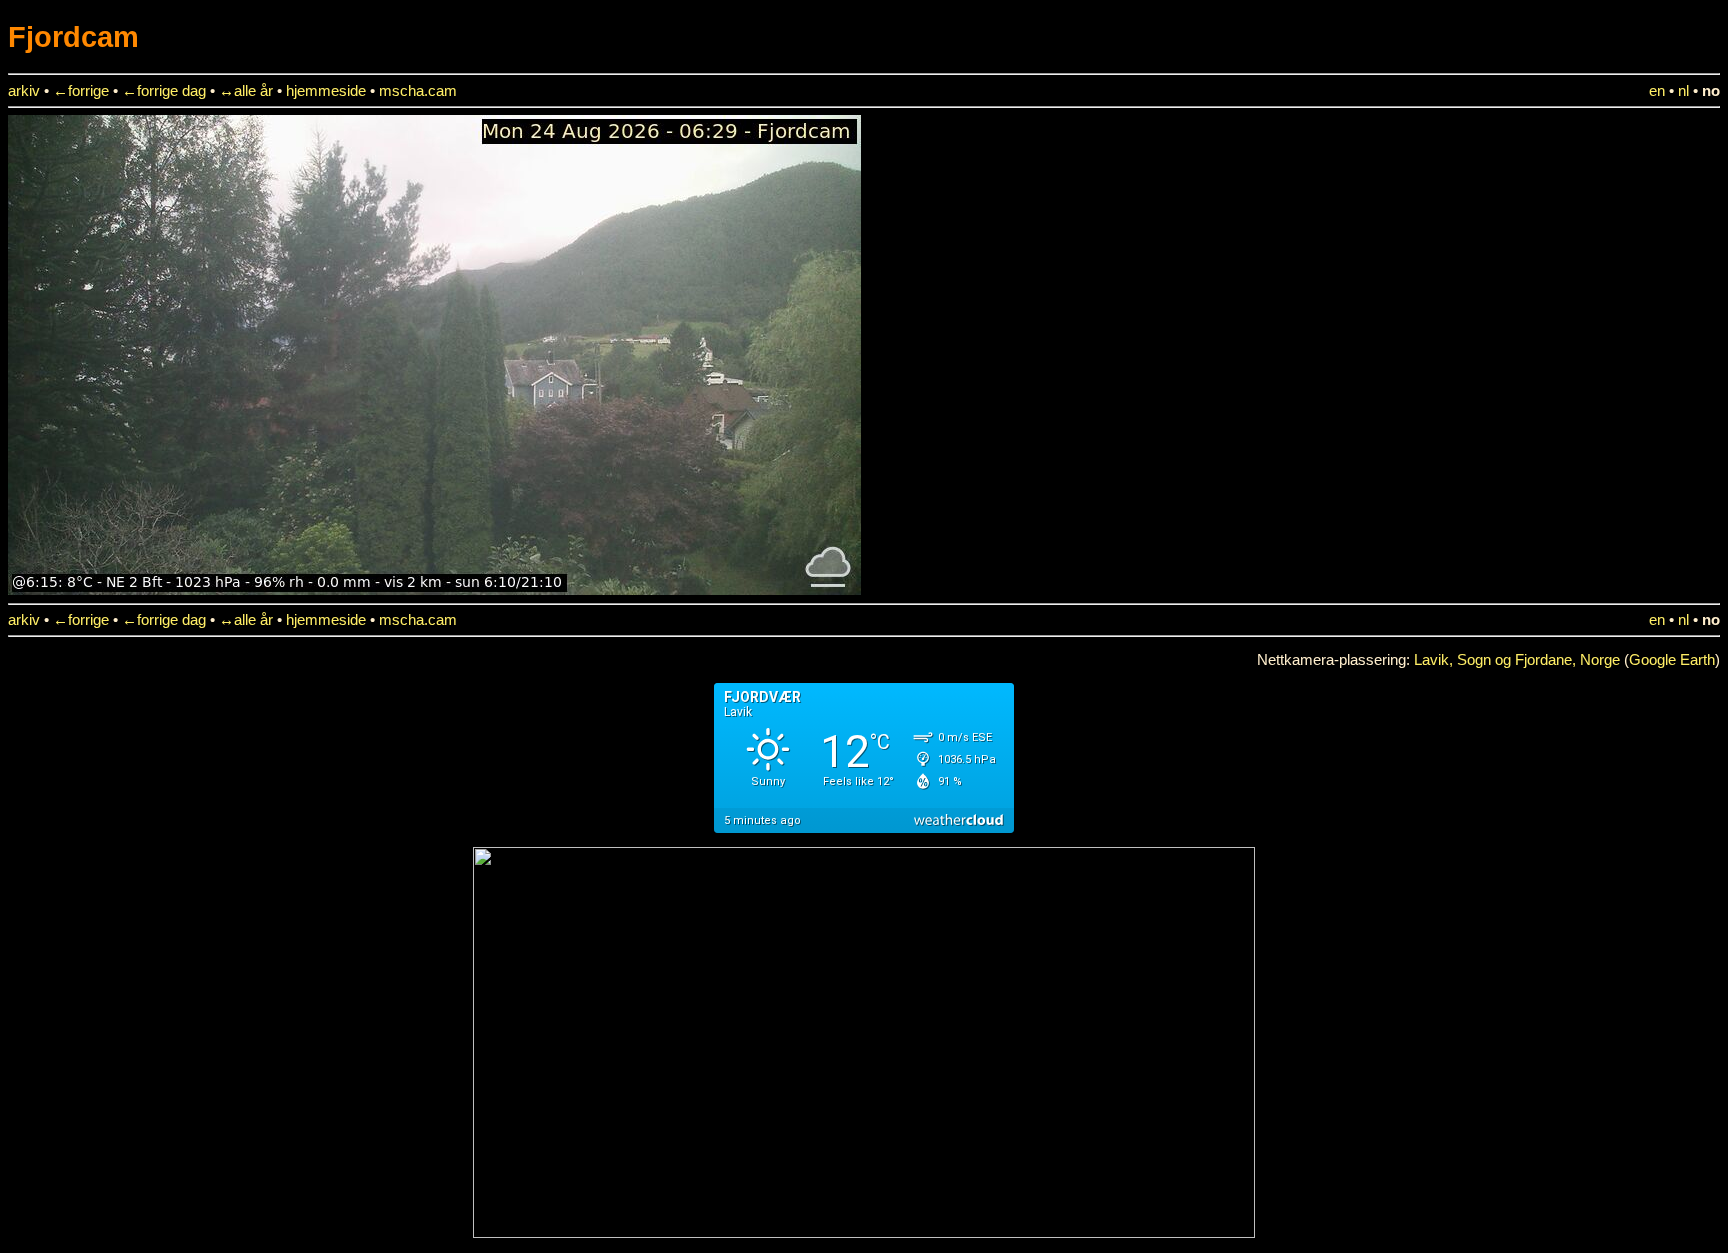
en (1657, 91)
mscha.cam (418, 91)
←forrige (81, 91)
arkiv (24, 91)
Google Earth (1672, 660)
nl (1683, 91)
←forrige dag (164, 91)
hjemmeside (326, 91)
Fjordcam (73, 36)
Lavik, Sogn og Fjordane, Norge (1517, 660)
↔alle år (246, 91)
